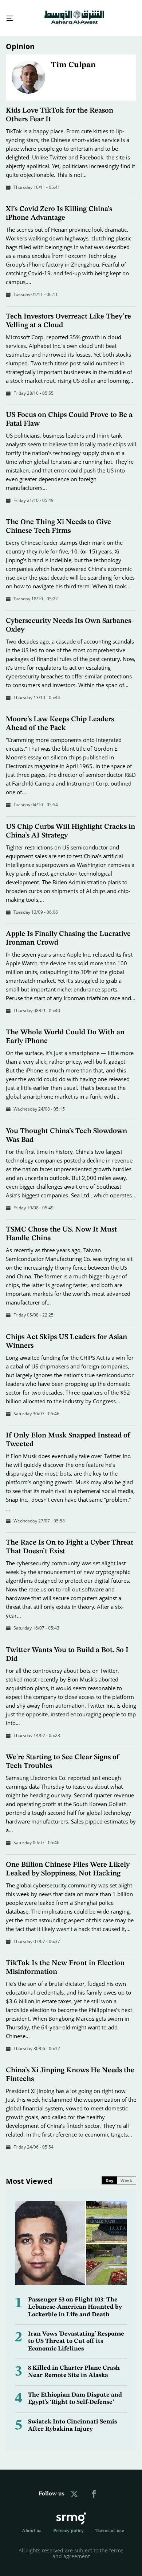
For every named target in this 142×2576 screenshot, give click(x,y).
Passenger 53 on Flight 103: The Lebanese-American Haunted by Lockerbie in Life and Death (75, 2301)
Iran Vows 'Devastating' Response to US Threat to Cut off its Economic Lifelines (76, 2335)
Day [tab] (109, 2174)
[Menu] (7, 15)
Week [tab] (126, 2174)
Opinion (20, 40)
